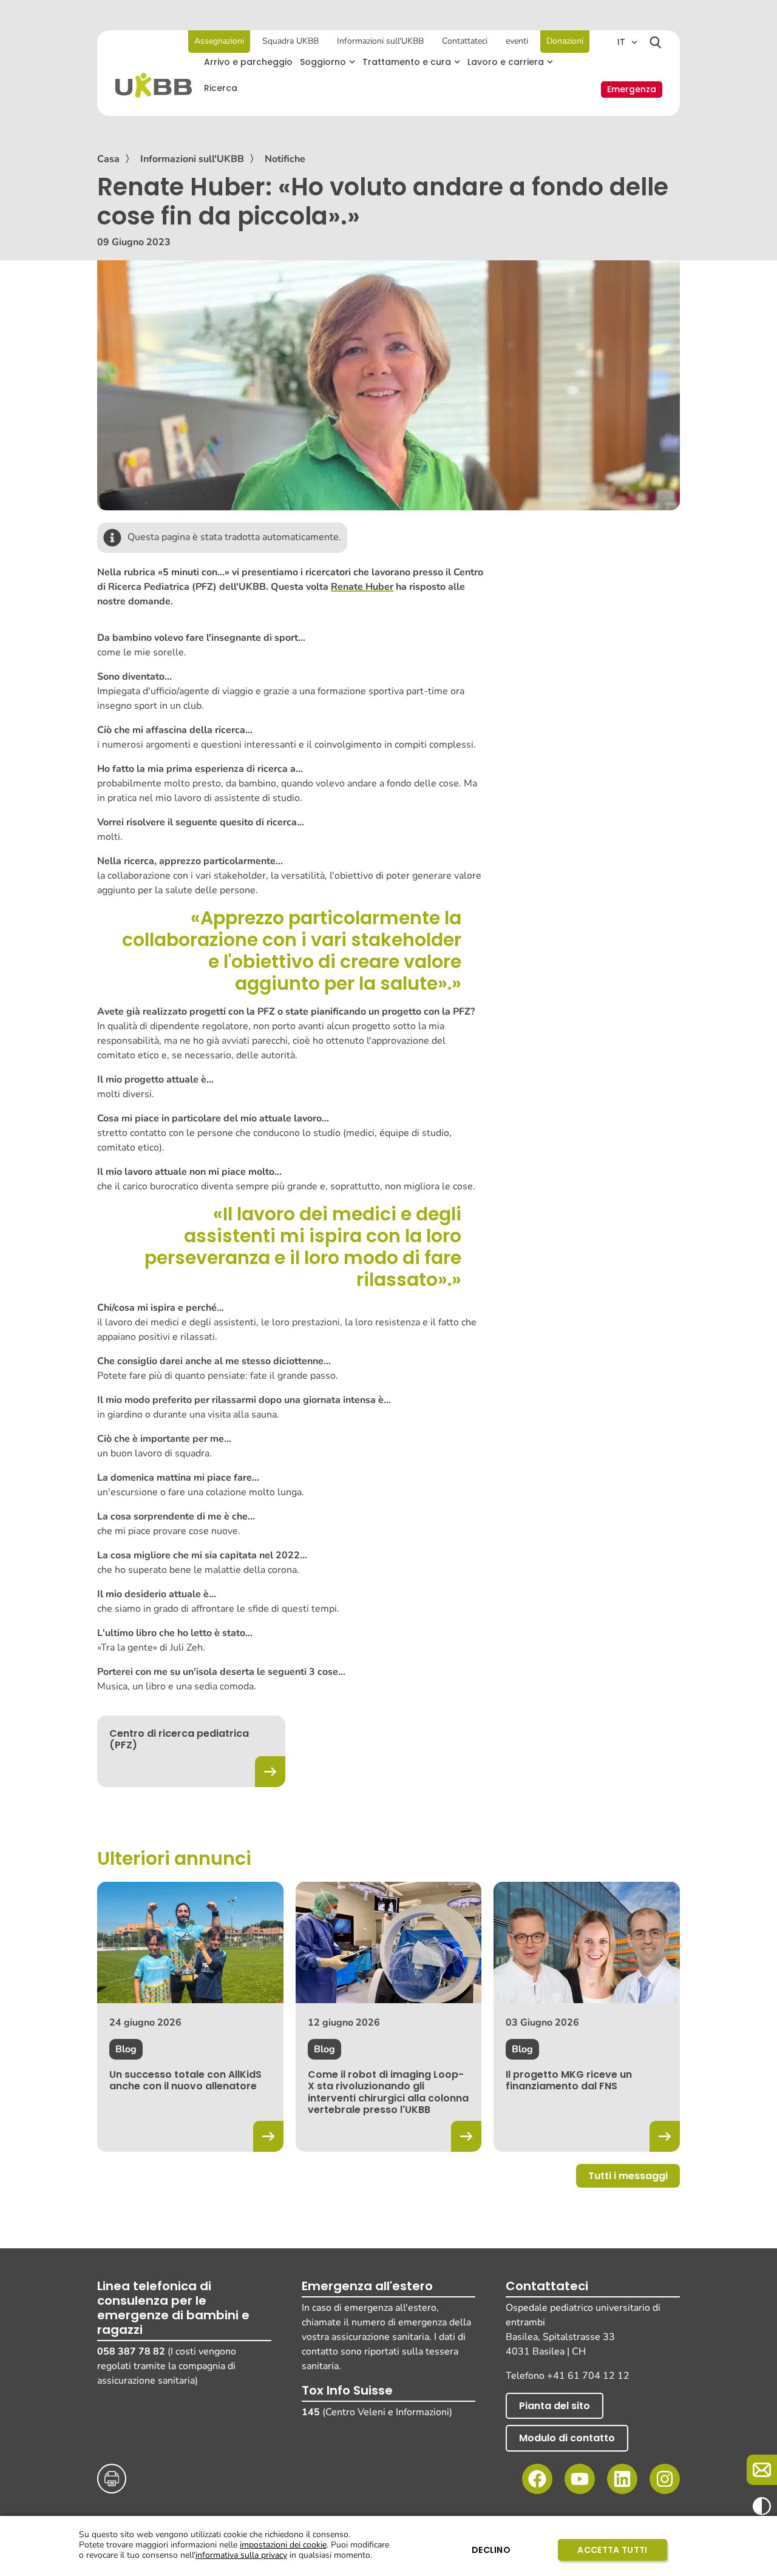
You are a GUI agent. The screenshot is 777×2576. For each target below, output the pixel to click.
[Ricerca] (656, 42)
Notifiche (285, 159)
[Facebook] (537, 2479)
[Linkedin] (622, 2479)
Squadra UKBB (290, 41)
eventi (517, 41)
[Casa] (154, 85)
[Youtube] (580, 2479)
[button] (327, 62)
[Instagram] (665, 2479)
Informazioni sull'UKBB (380, 41)
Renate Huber (362, 587)
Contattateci (465, 41)
